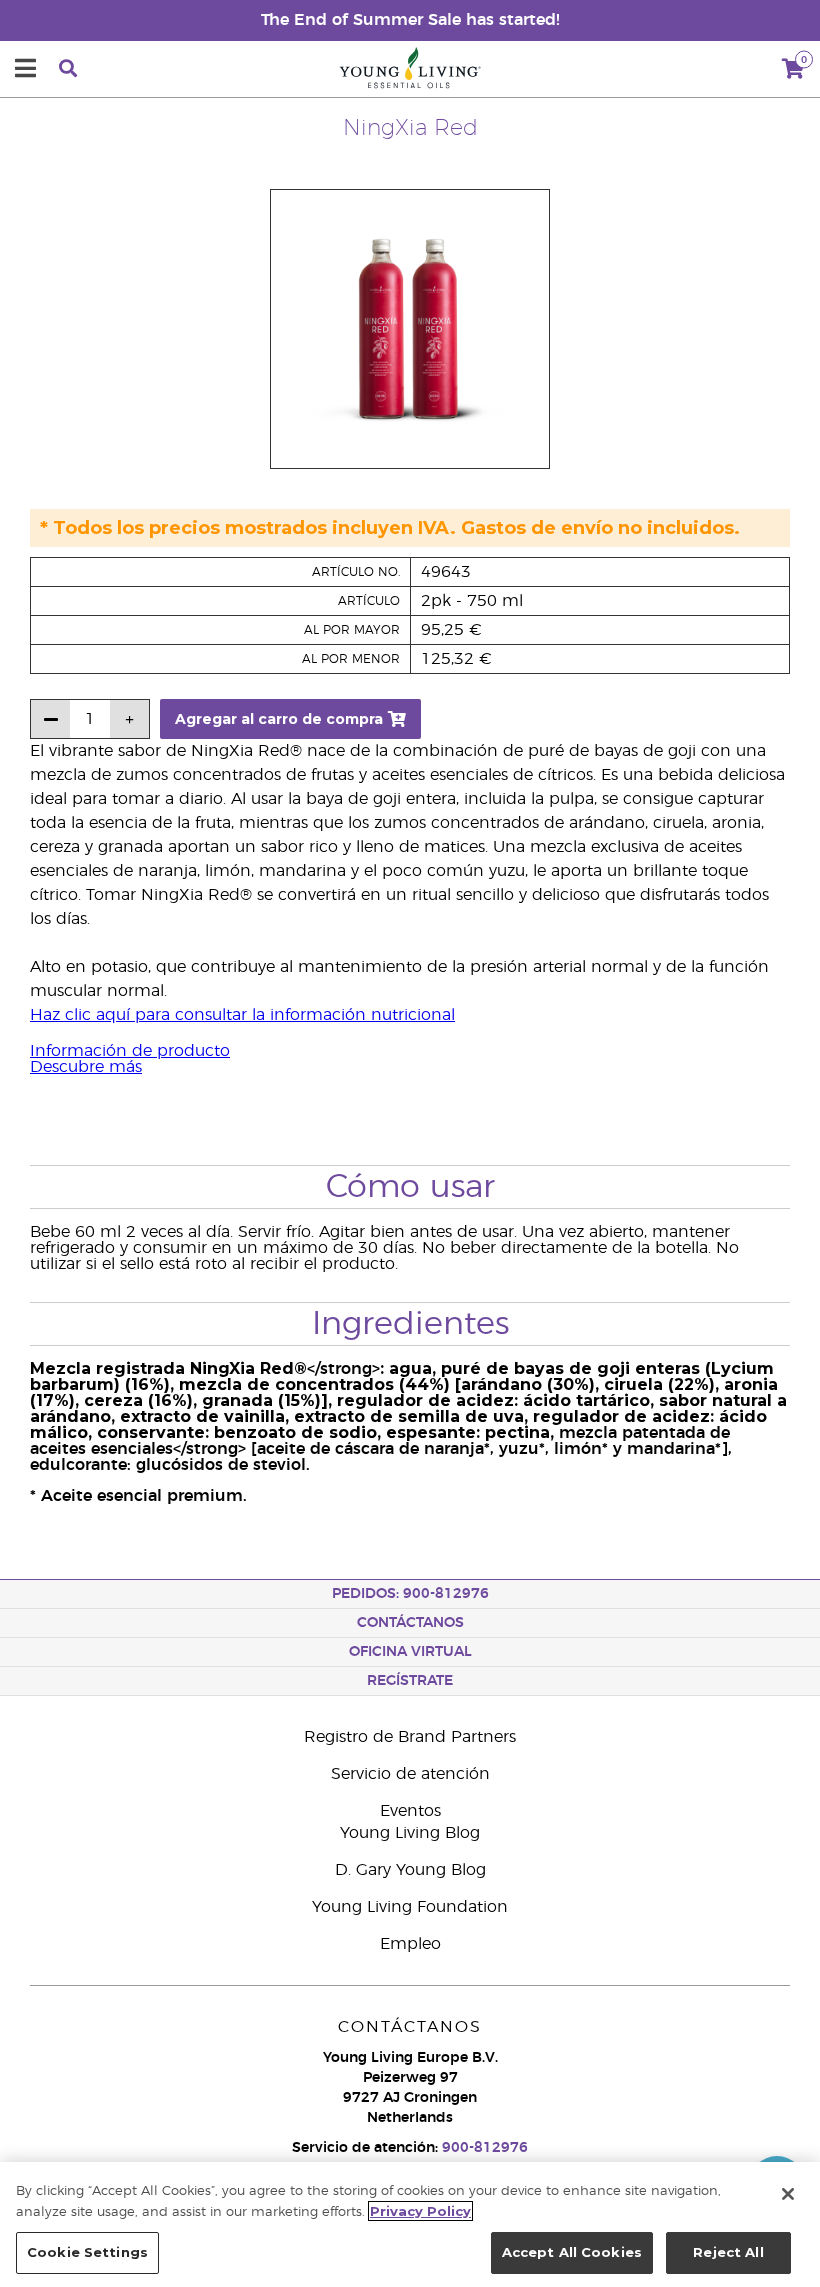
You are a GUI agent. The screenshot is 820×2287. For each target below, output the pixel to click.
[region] (410, 2224)
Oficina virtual (410, 1652)
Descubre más (86, 1067)
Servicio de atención (410, 1774)
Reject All (728, 2252)
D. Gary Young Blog (410, 1870)
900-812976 (485, 2148)
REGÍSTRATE (410, 1681)
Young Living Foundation (410, 1907)
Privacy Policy (420, 2211)
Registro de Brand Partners (410, 1737)
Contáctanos (410, 1623)
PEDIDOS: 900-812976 (410, 1594)
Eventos (410, 1811)
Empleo (410, 1944)
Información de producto (130, 1051)
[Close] (788, 2194)
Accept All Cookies (572, 2252)
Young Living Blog (410, 1833)
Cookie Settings (87, 2252)
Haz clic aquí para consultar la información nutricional (242, 1015)
